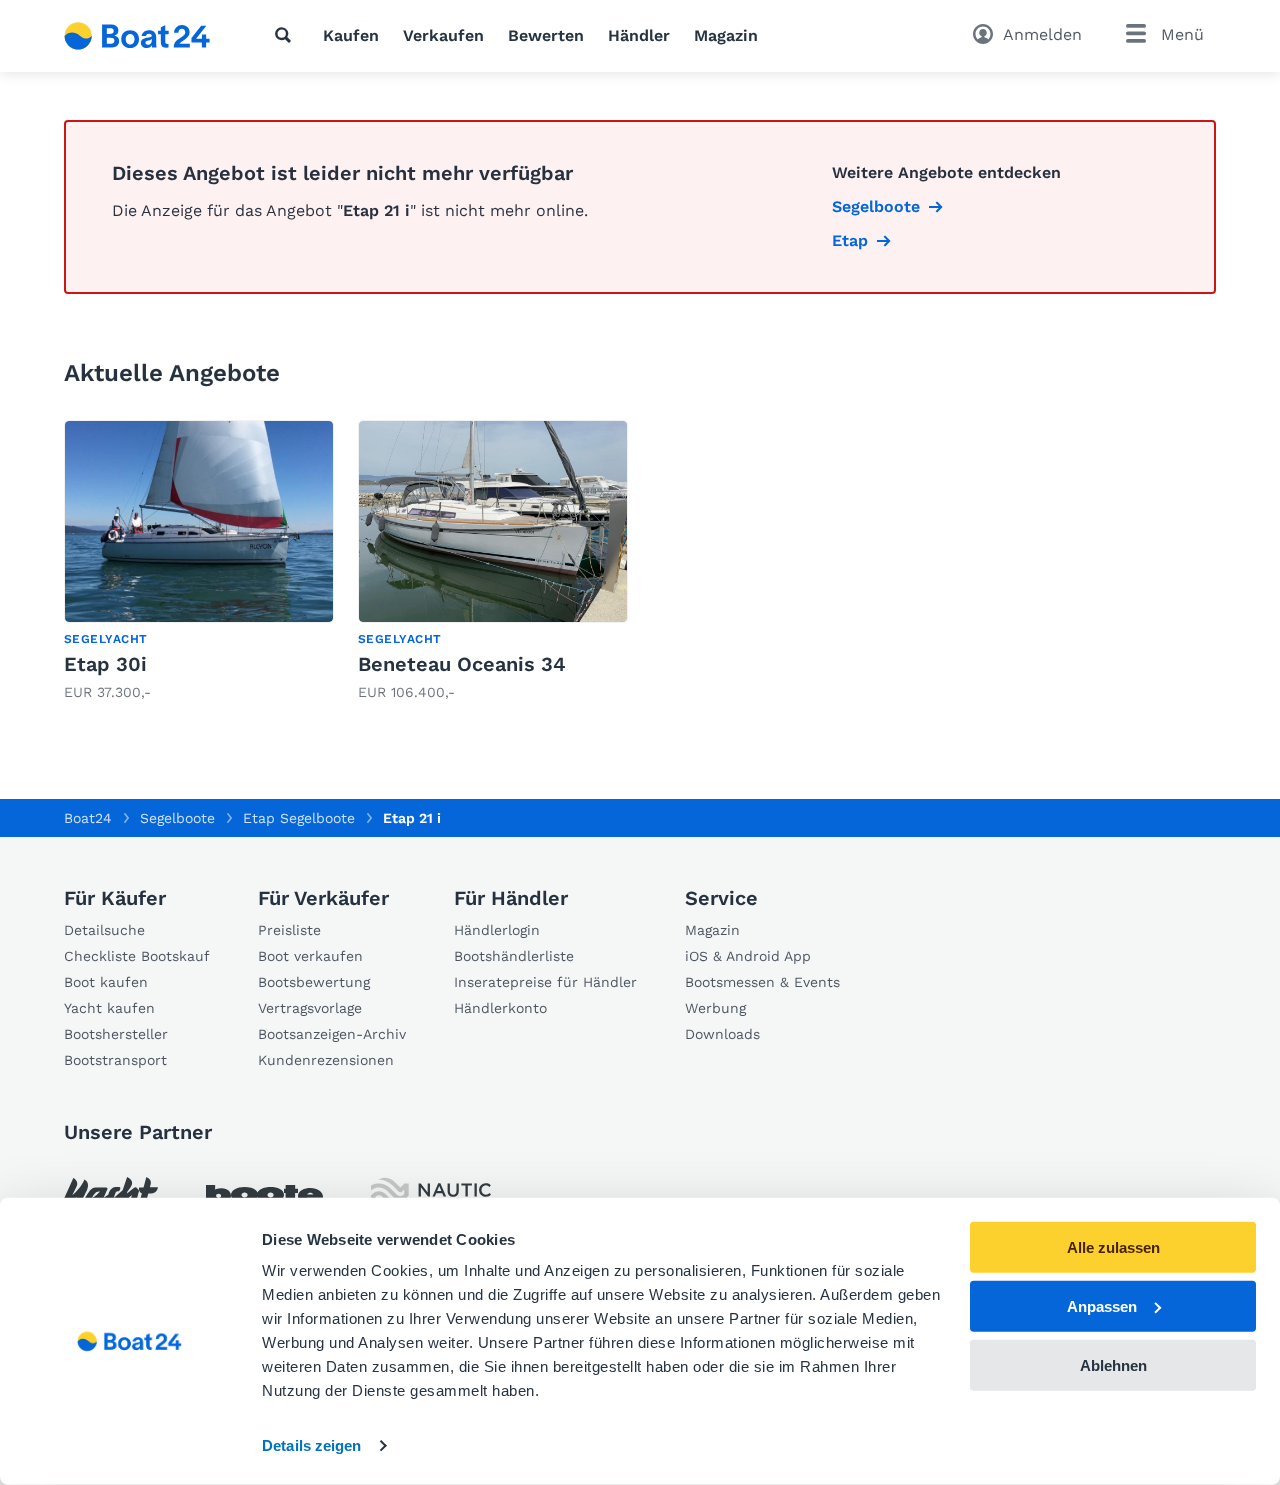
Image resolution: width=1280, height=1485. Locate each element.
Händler (639, 35)
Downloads (722, 1034)
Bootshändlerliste (514, 956)
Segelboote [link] (876, 206)
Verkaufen (443, 35)
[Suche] (287, 35)
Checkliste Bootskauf (137, 956)
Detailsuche (104, 930)
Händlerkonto (500, 1008)
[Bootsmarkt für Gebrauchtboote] (137, 36)
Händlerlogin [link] (497, 930)
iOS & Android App (748, 956)
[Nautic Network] (431, 1195)
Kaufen (351, 35)
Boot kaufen (106, 982)
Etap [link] (850, 240)
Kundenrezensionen (326, 1060)
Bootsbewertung (314, 982)
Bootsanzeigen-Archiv (332, 1034)
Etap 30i (105, 664)
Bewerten (546, 35)
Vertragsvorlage (310, 1008)
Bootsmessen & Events (762, 982)
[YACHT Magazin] (111, 1195)
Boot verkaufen (310, 956)
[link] (199, 561)
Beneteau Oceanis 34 (462, 664)
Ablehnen (1113, 1364)
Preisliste (289, 930)
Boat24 (88, 818)
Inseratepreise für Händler (545, 982)
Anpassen (1102, 1306)
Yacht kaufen (109, 1008)
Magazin (726, 35)
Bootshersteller (116, 1034)
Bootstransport (115, 1060)
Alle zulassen (1113, 1247)
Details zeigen (311, 1445)
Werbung (715, 1008)
